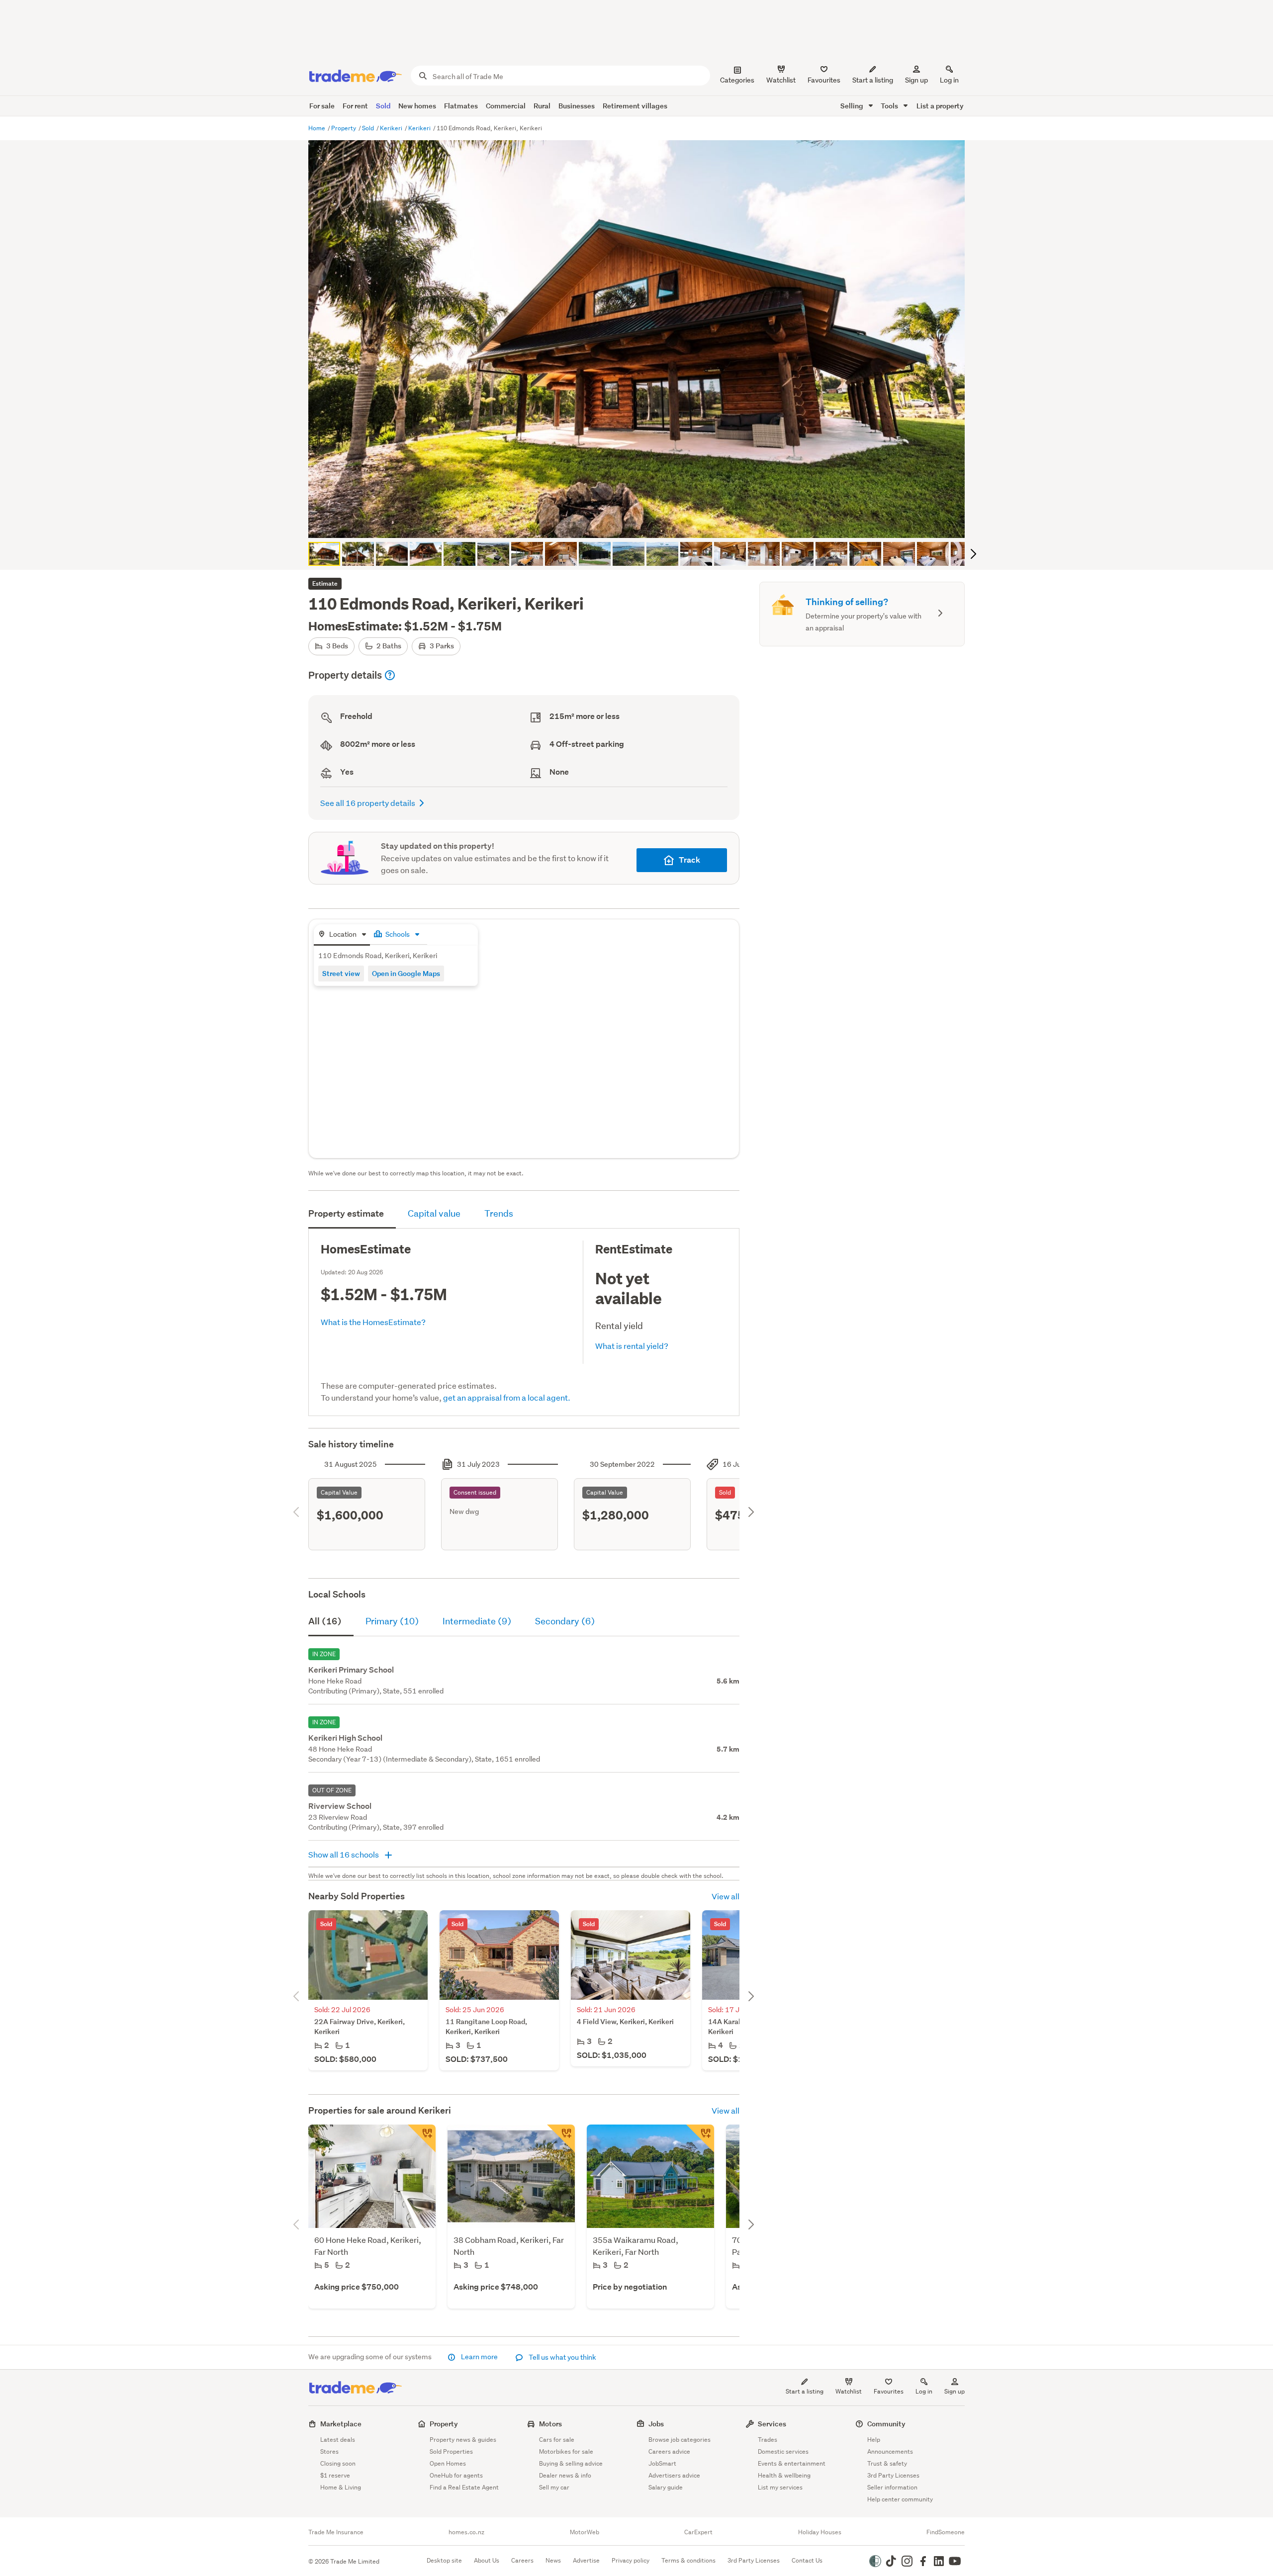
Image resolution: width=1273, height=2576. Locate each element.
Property (344, 128)
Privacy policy (631, 2560)
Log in (949, 80)
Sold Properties (451, 2451)
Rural (542, 106)
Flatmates (461, 106)
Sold (383, 106)
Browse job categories (680, 2440)
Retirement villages (635, 106)
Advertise (586, 2560)
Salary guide (666, 2487)
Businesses (577, 106)
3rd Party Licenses (893, 2475)
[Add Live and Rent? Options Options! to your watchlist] (422, 2138)
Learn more (479, 2357)
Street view (341, 973)
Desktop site (444, 2560)
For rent (355, 106)
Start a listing (805, 2391)
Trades (768, 2440)
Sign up (916, 80)
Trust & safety (887, 2463)
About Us (487, 2560)
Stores (329, 2451)
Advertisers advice (674, 2475)
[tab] (342, 935)
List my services (780, 2487)
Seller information (892, 2487)
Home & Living (341, 2487)
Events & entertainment (792, 2463)
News (553, 2560)
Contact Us (807, 2560)
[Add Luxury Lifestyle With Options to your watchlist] (700, 2138)
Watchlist (849, 2391)
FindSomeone (946, 2532)
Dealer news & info (565, 2475)
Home (318, 128)
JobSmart (662, 2463)
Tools (890, 106)
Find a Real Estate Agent (464, 2487)
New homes (417, 106)
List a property (940, 106)
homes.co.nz (466, 2532)
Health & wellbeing (784, 2475)
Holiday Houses (820, 2532)
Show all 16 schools (344, 1854)
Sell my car (554, 2487)
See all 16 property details (368, 803)
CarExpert (698, 2532)
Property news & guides (463, 2440)
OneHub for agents (456, 2475)
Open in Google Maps (406, 973)
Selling (853, 106)
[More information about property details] (390, 675)
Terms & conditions (688, 2560)
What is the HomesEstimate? (373, 1322)
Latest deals (338, 2440)
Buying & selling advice (571, 2463)
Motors (550, 2424)
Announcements (890, 2451)
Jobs (656, 2424)
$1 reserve (335, 2475)
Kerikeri (392, 128)
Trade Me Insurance (336, 2532)
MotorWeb (585, 2532)
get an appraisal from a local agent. (507, 1397)
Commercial (506, 106)
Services (772, 2424)
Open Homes (448, 2463)
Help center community (900, 2499)
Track (689, 860)
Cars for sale (557, 2440)
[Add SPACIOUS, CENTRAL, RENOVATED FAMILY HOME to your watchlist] (561, 2138)
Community (886, 2424)
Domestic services (783, 2451)
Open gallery (642, 522)
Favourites (889, 2391)
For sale (322, 106)
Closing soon (338, 2463)
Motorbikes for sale (566, 2451)
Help (874, 2440)
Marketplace (341, 2424)
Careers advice (669, 2451)
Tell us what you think (562, 2357)
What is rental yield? (632, 1346)
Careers (522, 2560)
